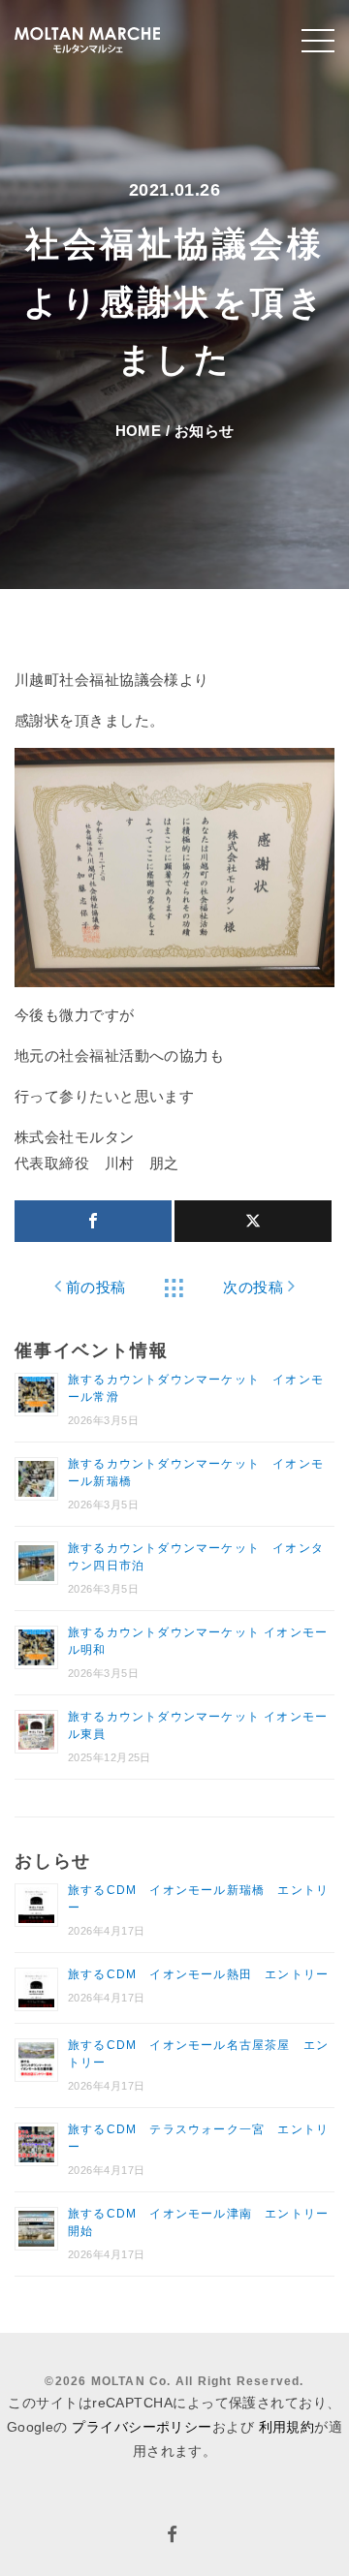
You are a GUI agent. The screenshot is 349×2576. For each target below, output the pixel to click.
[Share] (93, 1221)
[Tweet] (253, 1221)
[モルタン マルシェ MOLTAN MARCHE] (87, 38)
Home (139, 431)
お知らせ (205, 431)
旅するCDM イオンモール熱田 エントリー (198, 1974)
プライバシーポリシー (142, 2427)
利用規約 (287, 2427)
